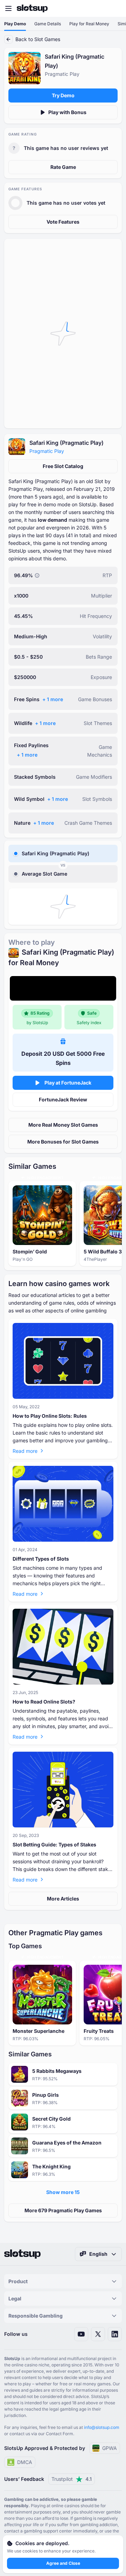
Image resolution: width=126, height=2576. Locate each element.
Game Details (48, 24)
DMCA (25, 2462)
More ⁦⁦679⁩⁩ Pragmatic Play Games (63, 2210)
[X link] (98, 2334)
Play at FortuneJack (68, 1083)
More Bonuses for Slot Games (63, 1142)
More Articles (63, 1899)
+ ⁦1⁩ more (53, 699)
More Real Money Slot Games (63, 1125)
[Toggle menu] (8, 8)
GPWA (110, 2448)
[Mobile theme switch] (114, 8)
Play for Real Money (89, 24)
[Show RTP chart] (37, 575)
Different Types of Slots (41, 1559)
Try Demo (63, 95)
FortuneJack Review (63, 1099)
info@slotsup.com (102, 2427)
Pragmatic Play (47, 451)
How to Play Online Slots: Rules (50, 1416)
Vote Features (63, 222)
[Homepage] (32, 8)
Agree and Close (63, 2563)
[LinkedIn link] (115, 2334)
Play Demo (15, 24)
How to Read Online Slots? (44, 1702)
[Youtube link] (81, 2334)
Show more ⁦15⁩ (63, 2192)
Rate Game (63, 167)
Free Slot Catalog (63, 466)
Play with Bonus (67, 112)
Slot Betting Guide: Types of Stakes (54, 1844)
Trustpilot (72, 2479)
